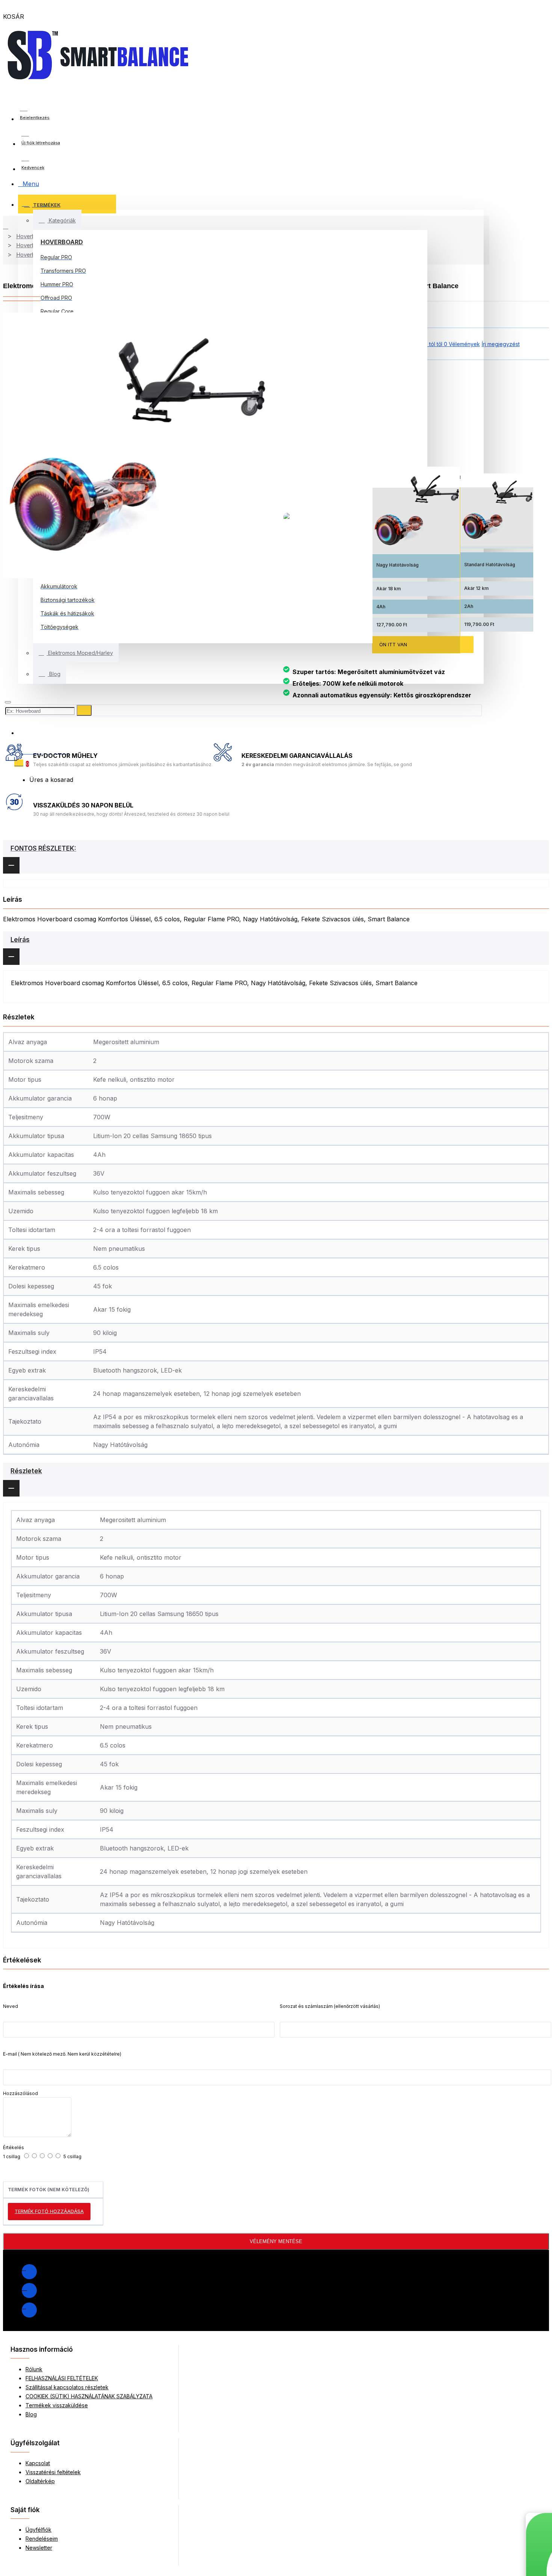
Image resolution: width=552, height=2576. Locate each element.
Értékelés (14, 2147)
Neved (11, 2006)
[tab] (276, 857)
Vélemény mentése (276, 2241)
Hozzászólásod (20, 2093)
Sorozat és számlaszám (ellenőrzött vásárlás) (330, 2006)
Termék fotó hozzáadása (49, 2211)
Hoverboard (62, 242)
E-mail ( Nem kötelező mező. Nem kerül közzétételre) (62, 2054)
